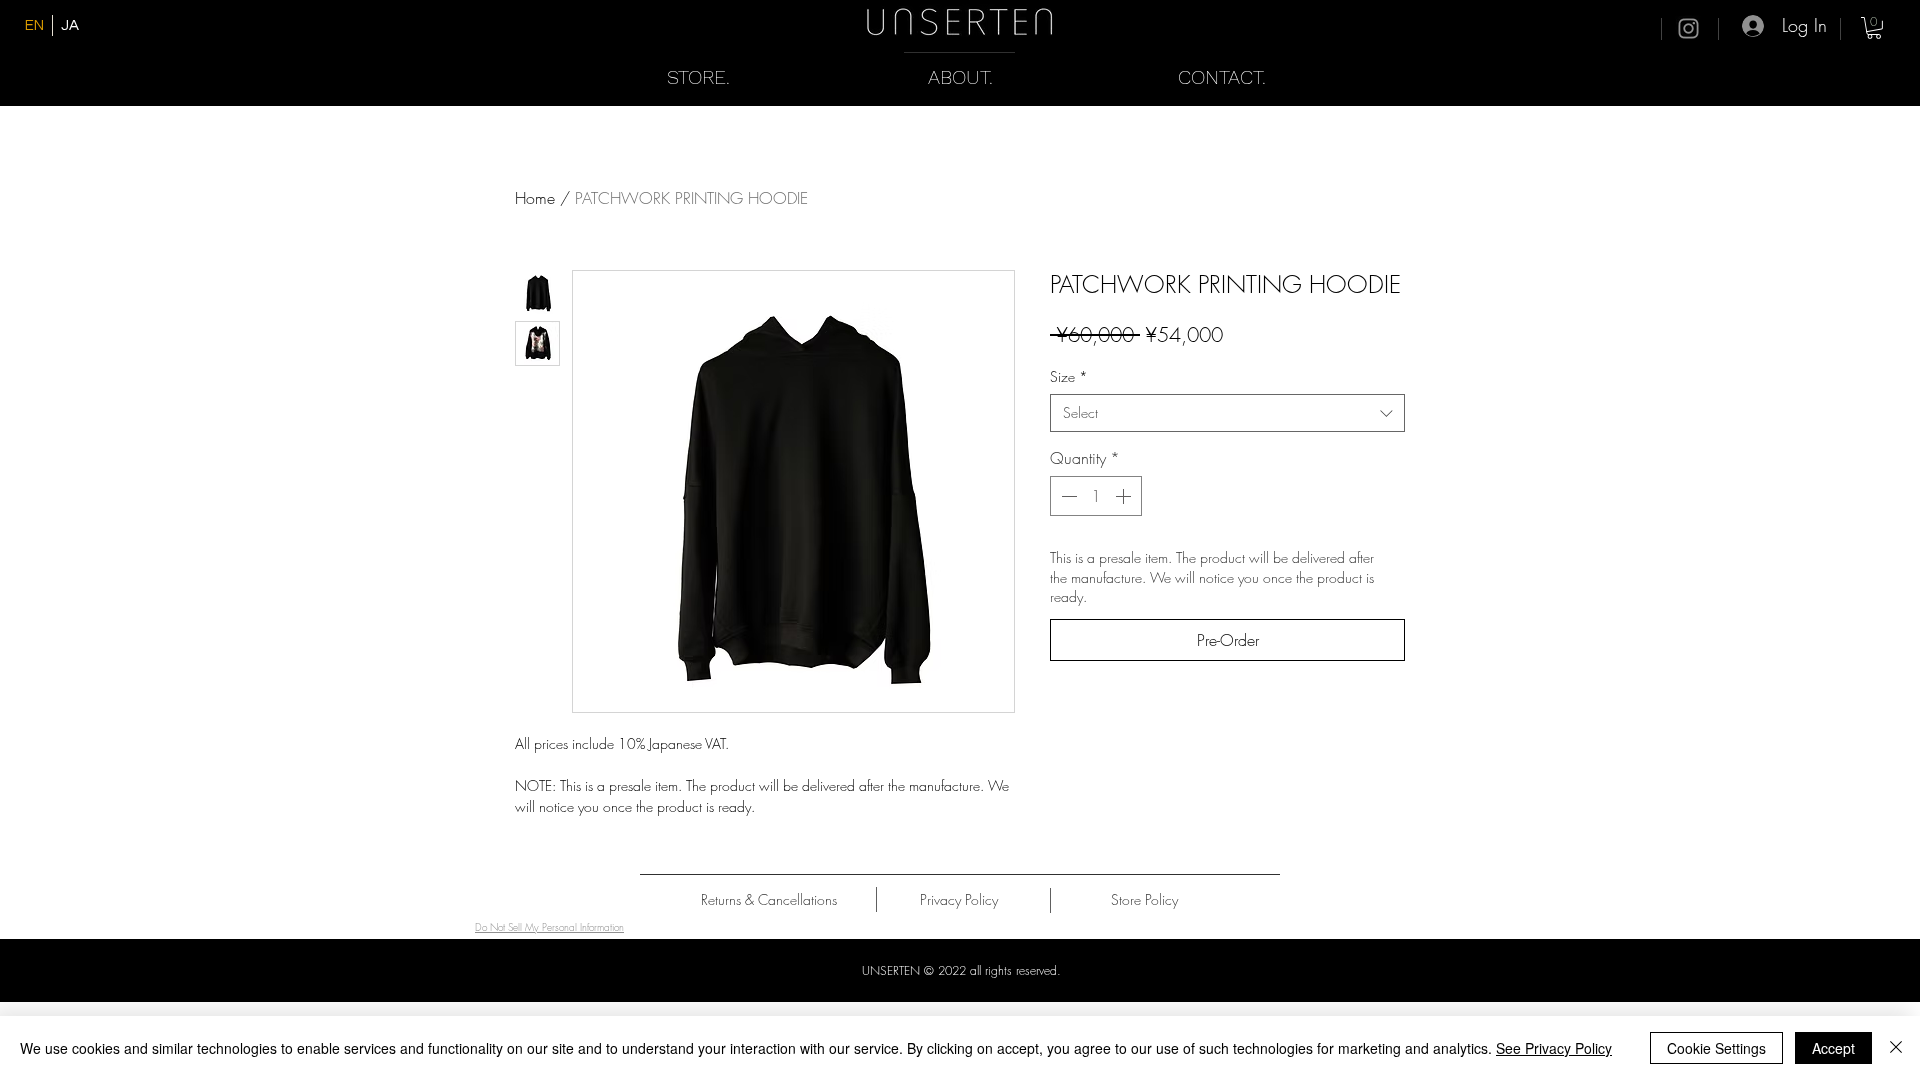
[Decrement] (1067, 496)
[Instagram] (1688, 28)
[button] (1874, 28)
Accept (1833, 1048)
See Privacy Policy (1554, 1048)
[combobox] (1227, 413)
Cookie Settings (1716, 1048)
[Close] (1896, 1048)
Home (535, 198)
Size (1069, 376)
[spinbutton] (1096, 496)
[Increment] (1125, 496)
